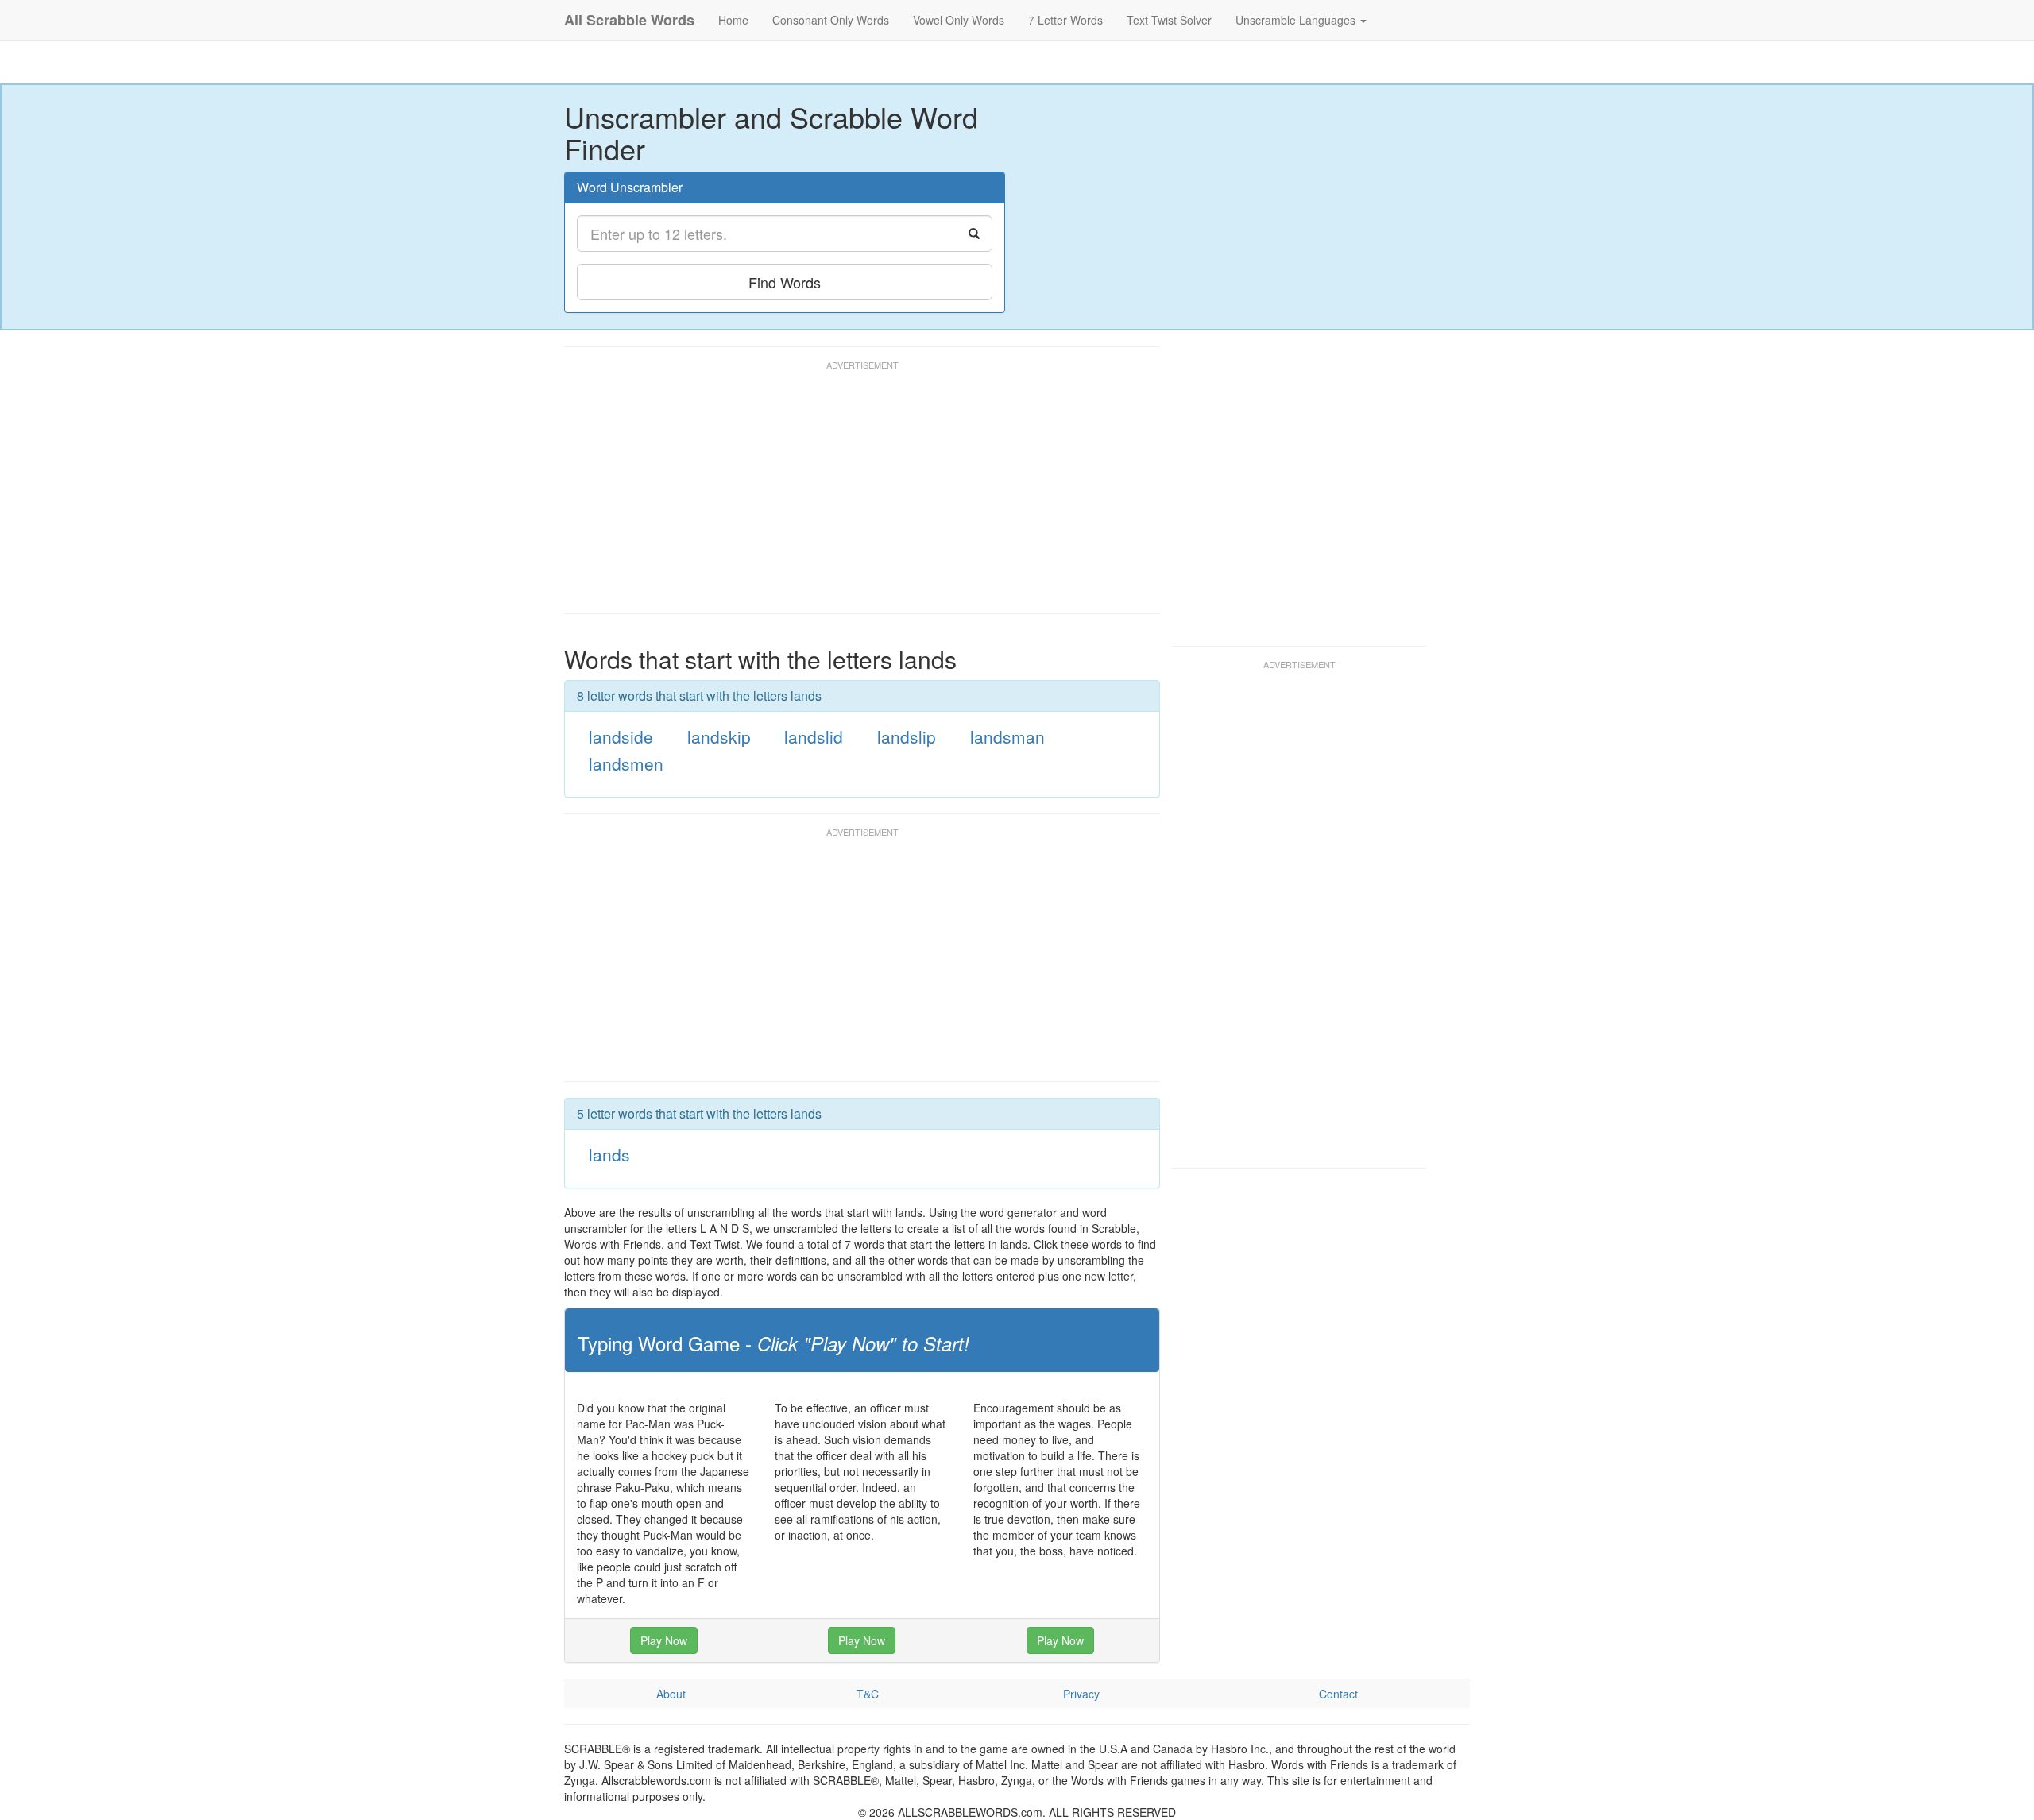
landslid (814, 736)
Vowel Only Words (959, 20)
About (671, 1694)
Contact (1338, 1694)
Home (733, 20)
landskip (719, 736)
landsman (1007, 736)
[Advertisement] (853, 494)
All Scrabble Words (629, 20)
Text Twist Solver (1169, 20)
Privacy (1081, 1694)
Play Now (664, 1640)
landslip (907, 736)
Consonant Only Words (831, 20)
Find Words (785, 282)
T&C (868, 1694)
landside (621, 736)
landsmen (626, 763)
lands (609, 1154)
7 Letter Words (1065, 20)
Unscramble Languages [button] (1297, 20)
